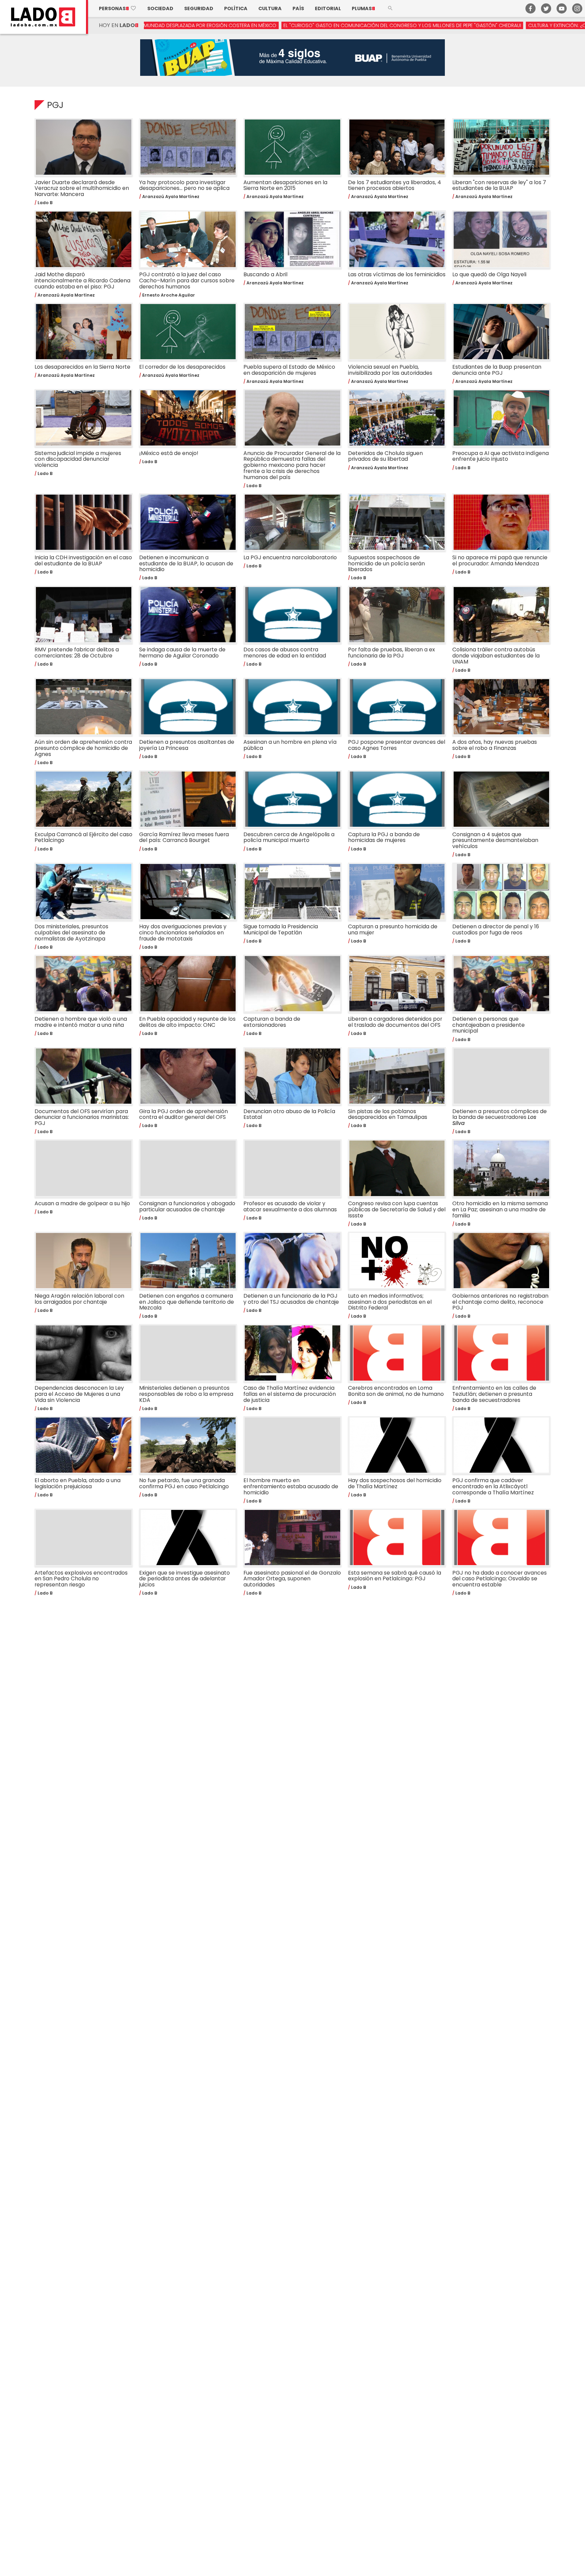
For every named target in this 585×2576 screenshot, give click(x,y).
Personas (118, 8)
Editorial (328, 8)
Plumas (363, 8)
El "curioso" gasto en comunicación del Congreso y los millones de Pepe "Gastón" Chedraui (285, 25)
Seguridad (199, 8)
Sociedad (160, 8)
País (298, 8)
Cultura (270, 8)
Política (236, 8)
